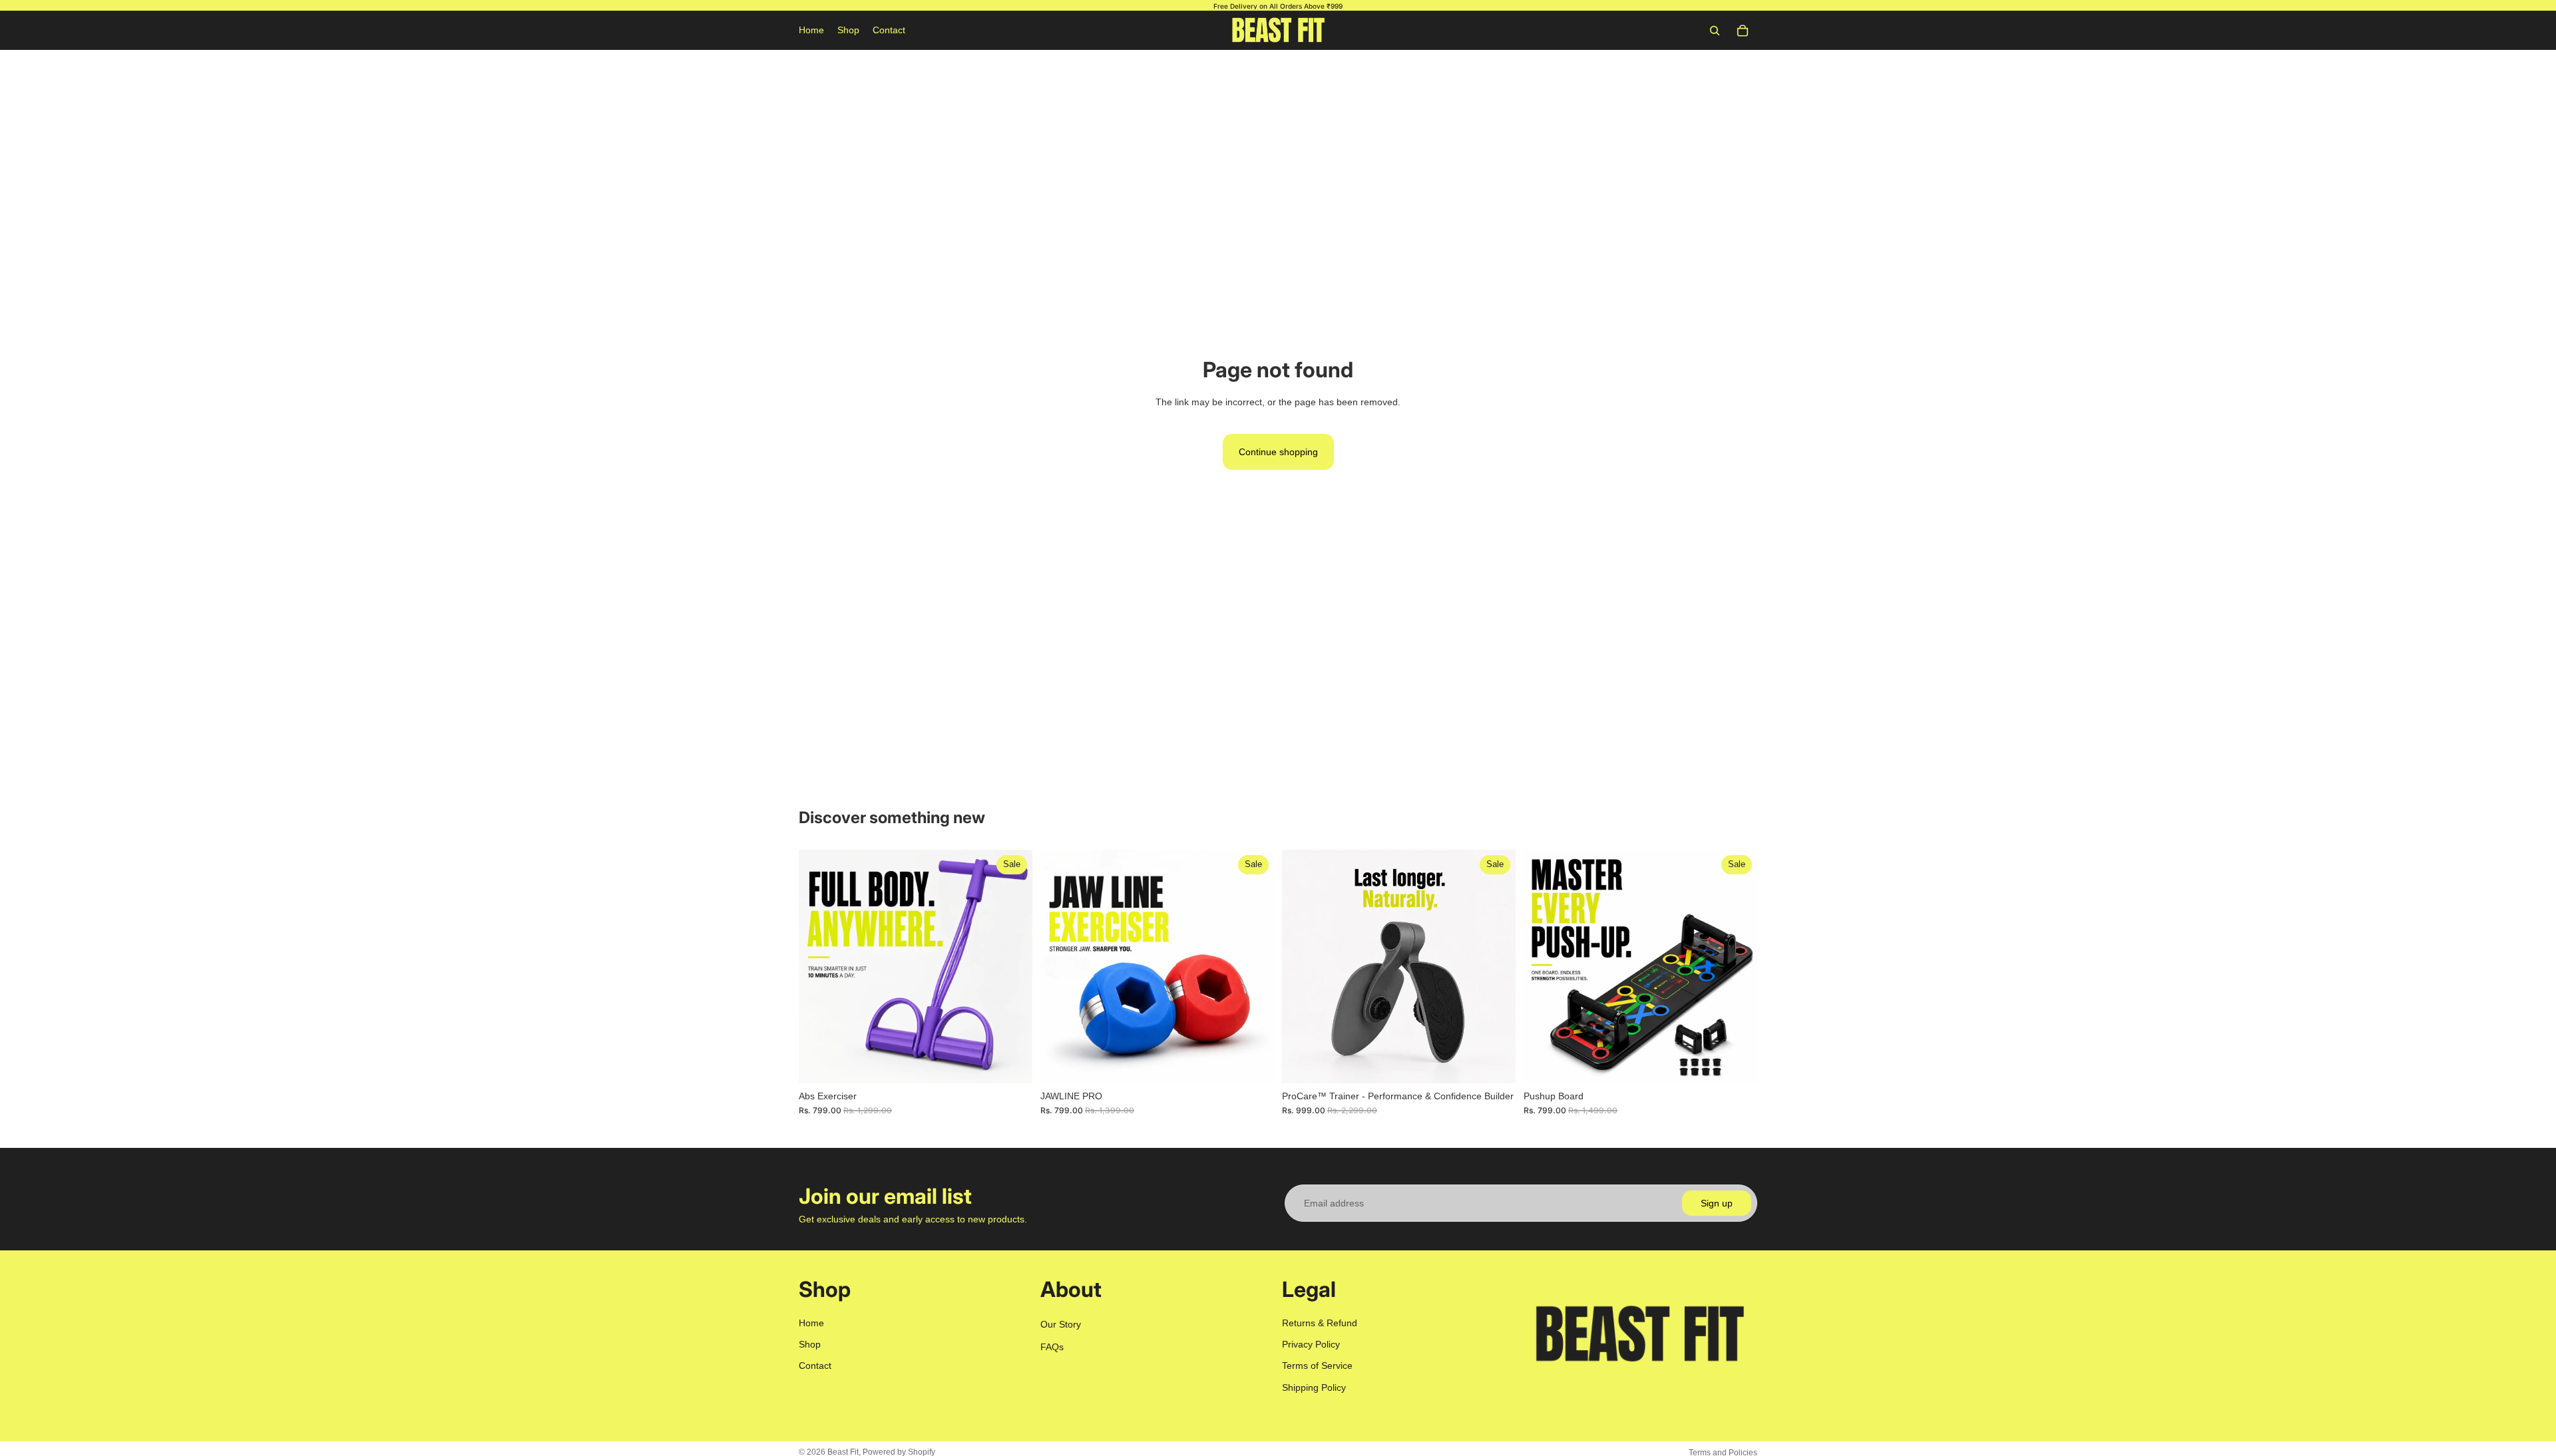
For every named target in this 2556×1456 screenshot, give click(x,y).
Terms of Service (1317, 1366)
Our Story (1061, 1324)
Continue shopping (1278, 452)
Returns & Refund (1320, 1323)
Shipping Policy (1314, 1387)
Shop (810, 1344)
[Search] (1715, 31)
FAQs (1052, 1347)
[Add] (1012, 1063)
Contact (815, 1366)
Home (811, 1323)
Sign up (1717, 1203)
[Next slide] (1012, 967)
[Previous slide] (819, 967)
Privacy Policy (1311, 1344)
